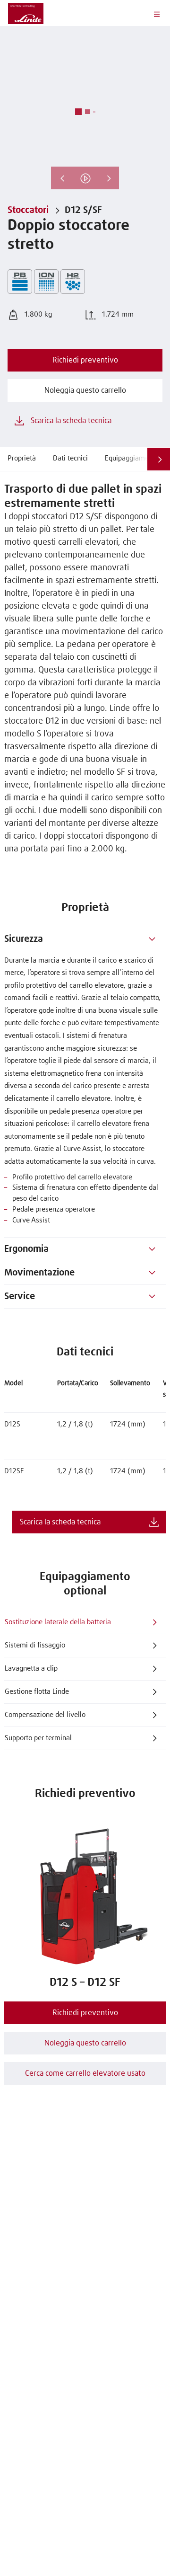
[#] (152, 939)
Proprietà (22, 458)
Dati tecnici (70, 458)
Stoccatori (28, 210)
